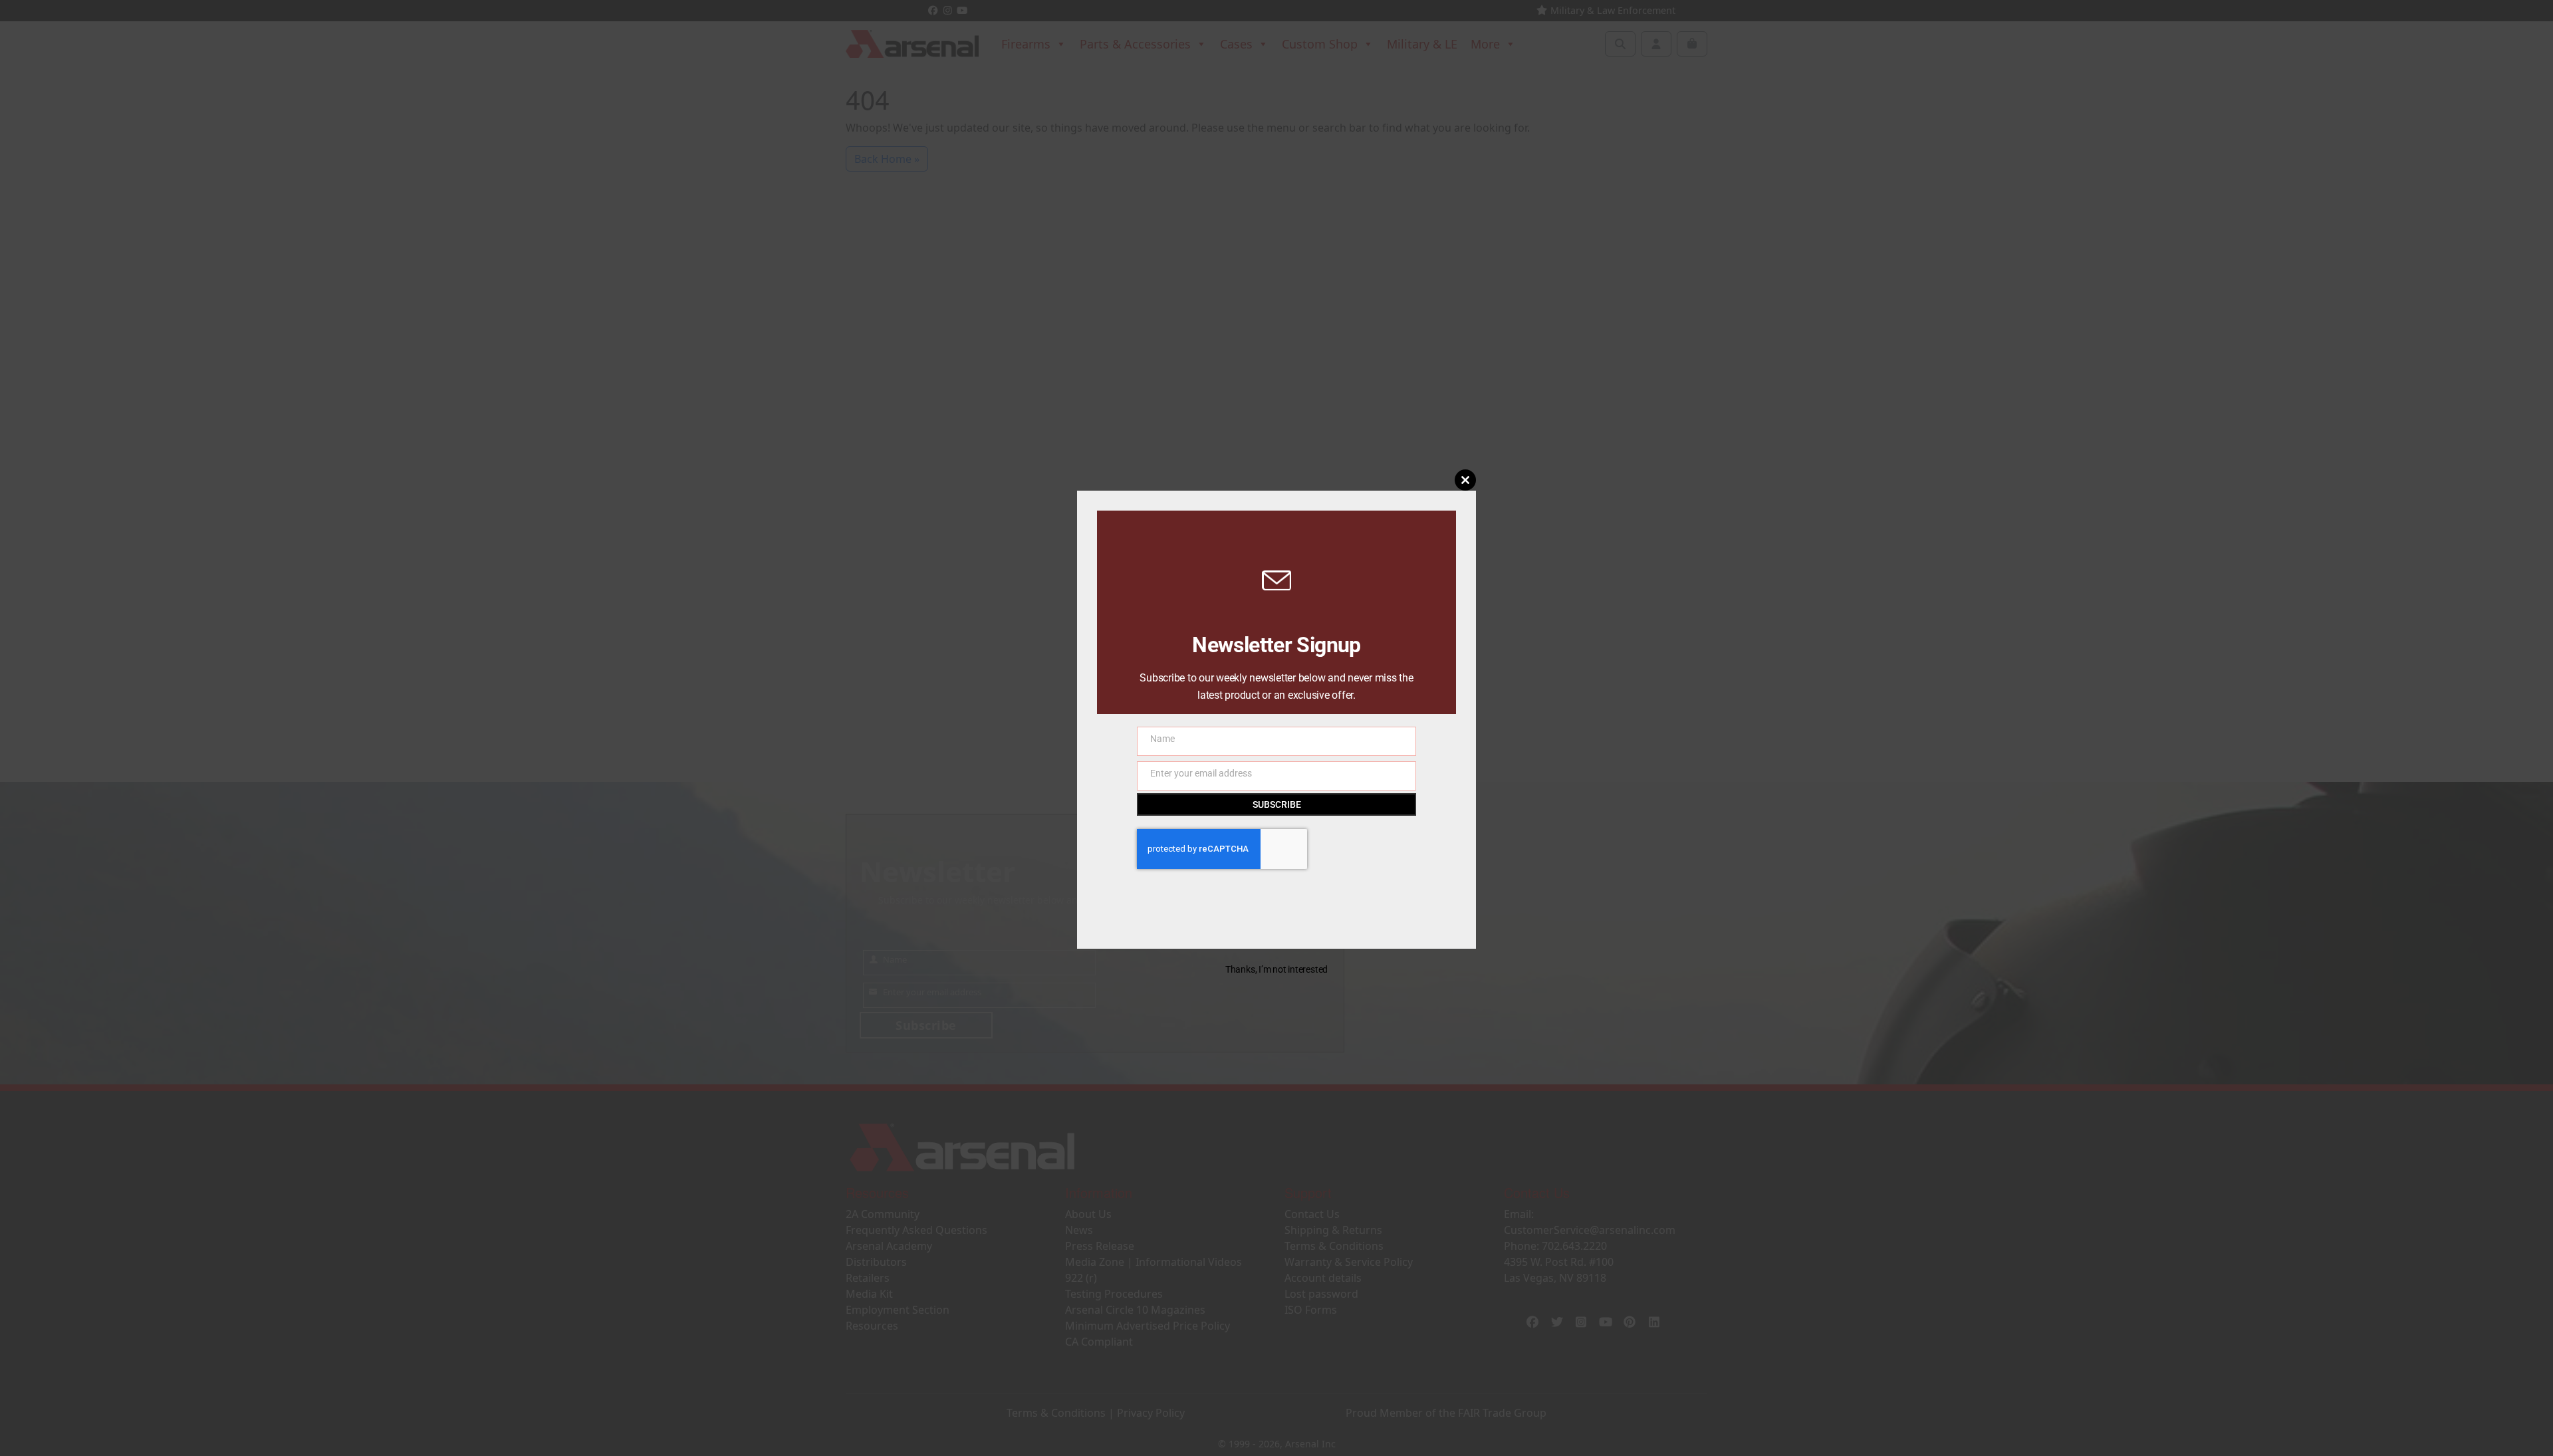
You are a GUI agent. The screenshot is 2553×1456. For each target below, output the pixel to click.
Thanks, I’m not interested (1276, 969)
